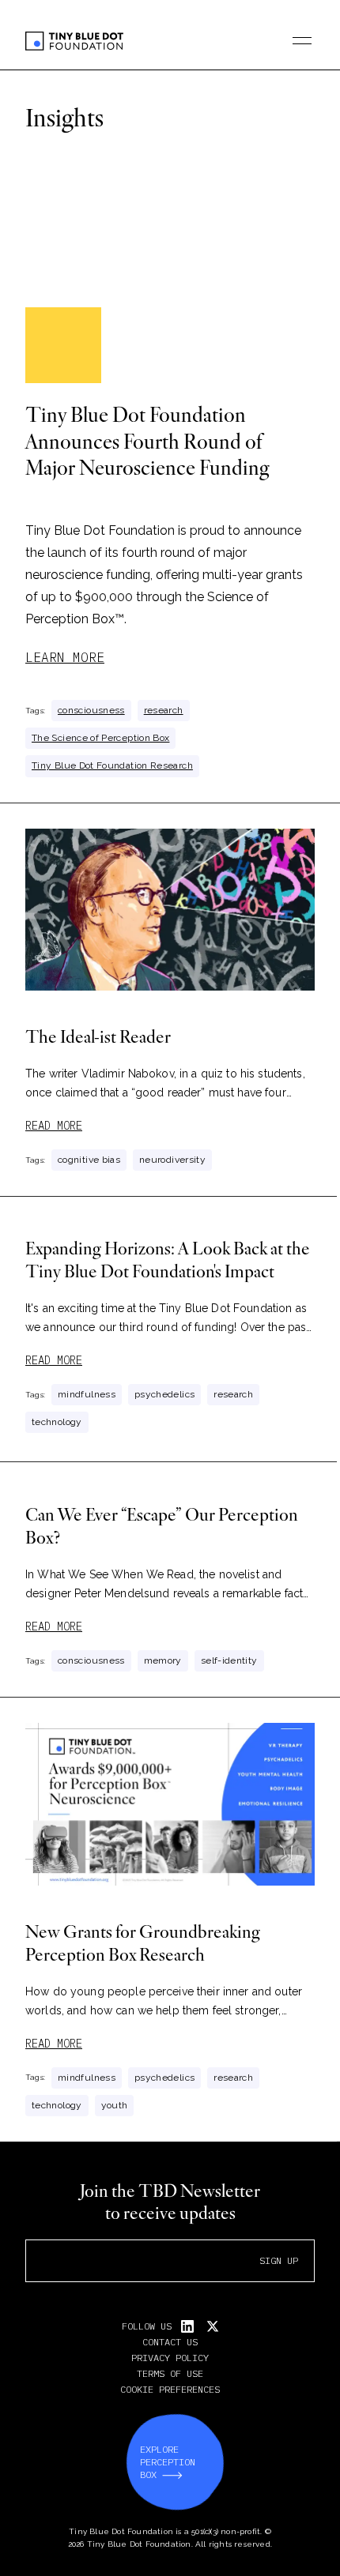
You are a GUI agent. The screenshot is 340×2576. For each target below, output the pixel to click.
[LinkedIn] (187, 2326)
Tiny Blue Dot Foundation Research (112, 765)
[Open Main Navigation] (302, 41)
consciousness (91, 710)
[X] (213, 2326)
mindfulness (87, 1394)
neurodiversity (172, 1160)
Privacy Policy (170, 2358)
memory (163, 1660)
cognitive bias (89, 1160)
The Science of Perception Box (100, 738)
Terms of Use (170, 2373)
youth (115, 2105)
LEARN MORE (65, 657)
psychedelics (164, 1394)
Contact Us (170, 2342)
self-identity (229, 1660)
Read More (54, 1126)
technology (57, 1422)
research (164, 710)
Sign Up (279, 2260)
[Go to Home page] (74, 41)
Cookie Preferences (170, 2389)
